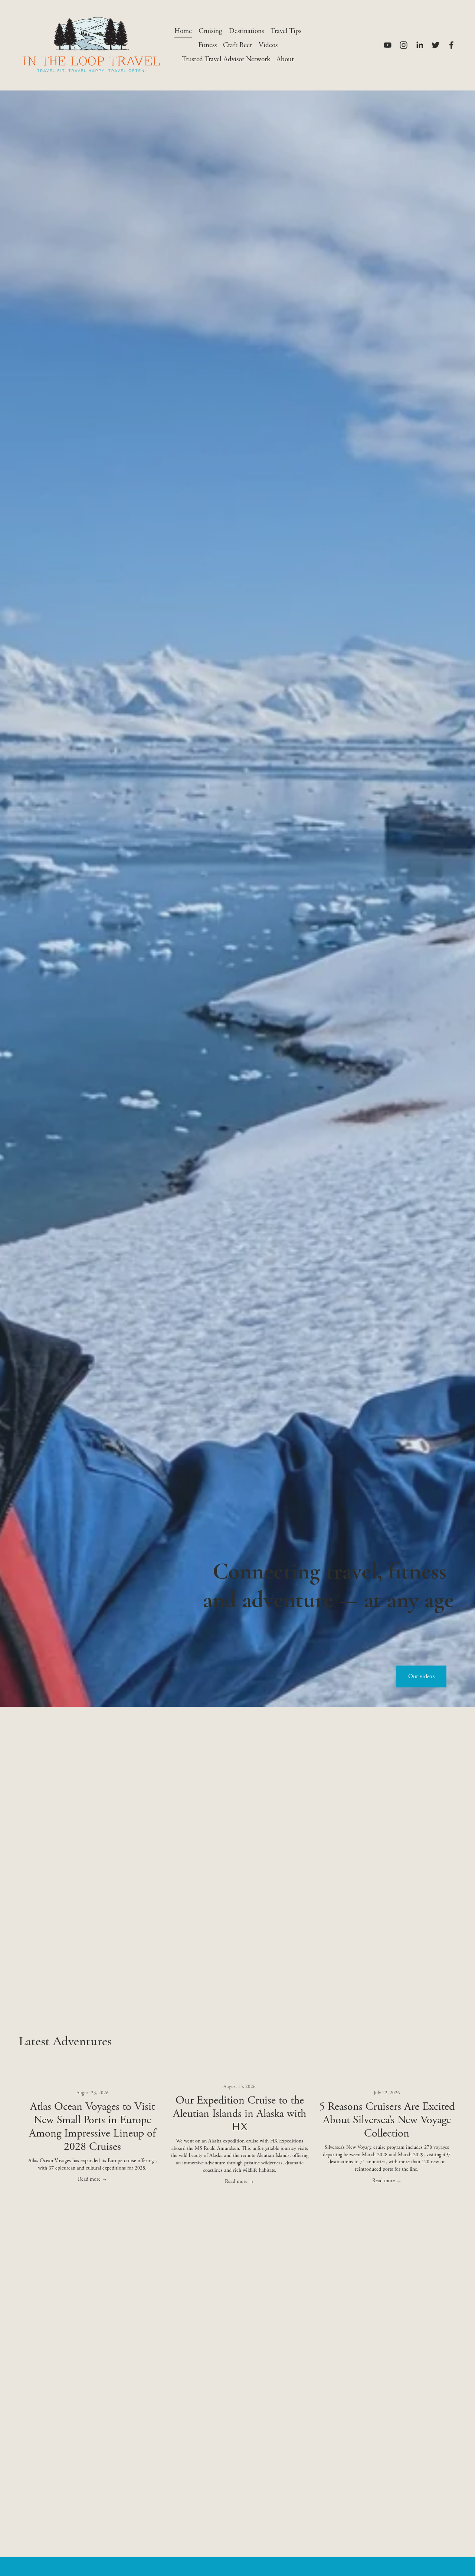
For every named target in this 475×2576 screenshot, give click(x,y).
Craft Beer (237, 45)
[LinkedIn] (420, 45)
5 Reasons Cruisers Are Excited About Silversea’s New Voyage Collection (387, 2120)
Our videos (421, 1676)
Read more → (93, 2179)
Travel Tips (286, 31)
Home (183, 31)
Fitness (207, 45)
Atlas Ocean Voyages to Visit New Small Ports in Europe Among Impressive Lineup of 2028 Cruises (92, 2127)
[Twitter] (435, 45)
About (285, 59)
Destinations (246, 31)
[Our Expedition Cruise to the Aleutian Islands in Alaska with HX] (240, 2075)
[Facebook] (451, 45)
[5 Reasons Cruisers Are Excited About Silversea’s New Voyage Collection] (387, 2078)
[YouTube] (388, 45)
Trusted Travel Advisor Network (226, 59)
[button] (443, 2063)
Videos (268, 45)
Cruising (210, 31)
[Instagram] (404, 45)
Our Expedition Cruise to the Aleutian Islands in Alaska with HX (240, 2114)
